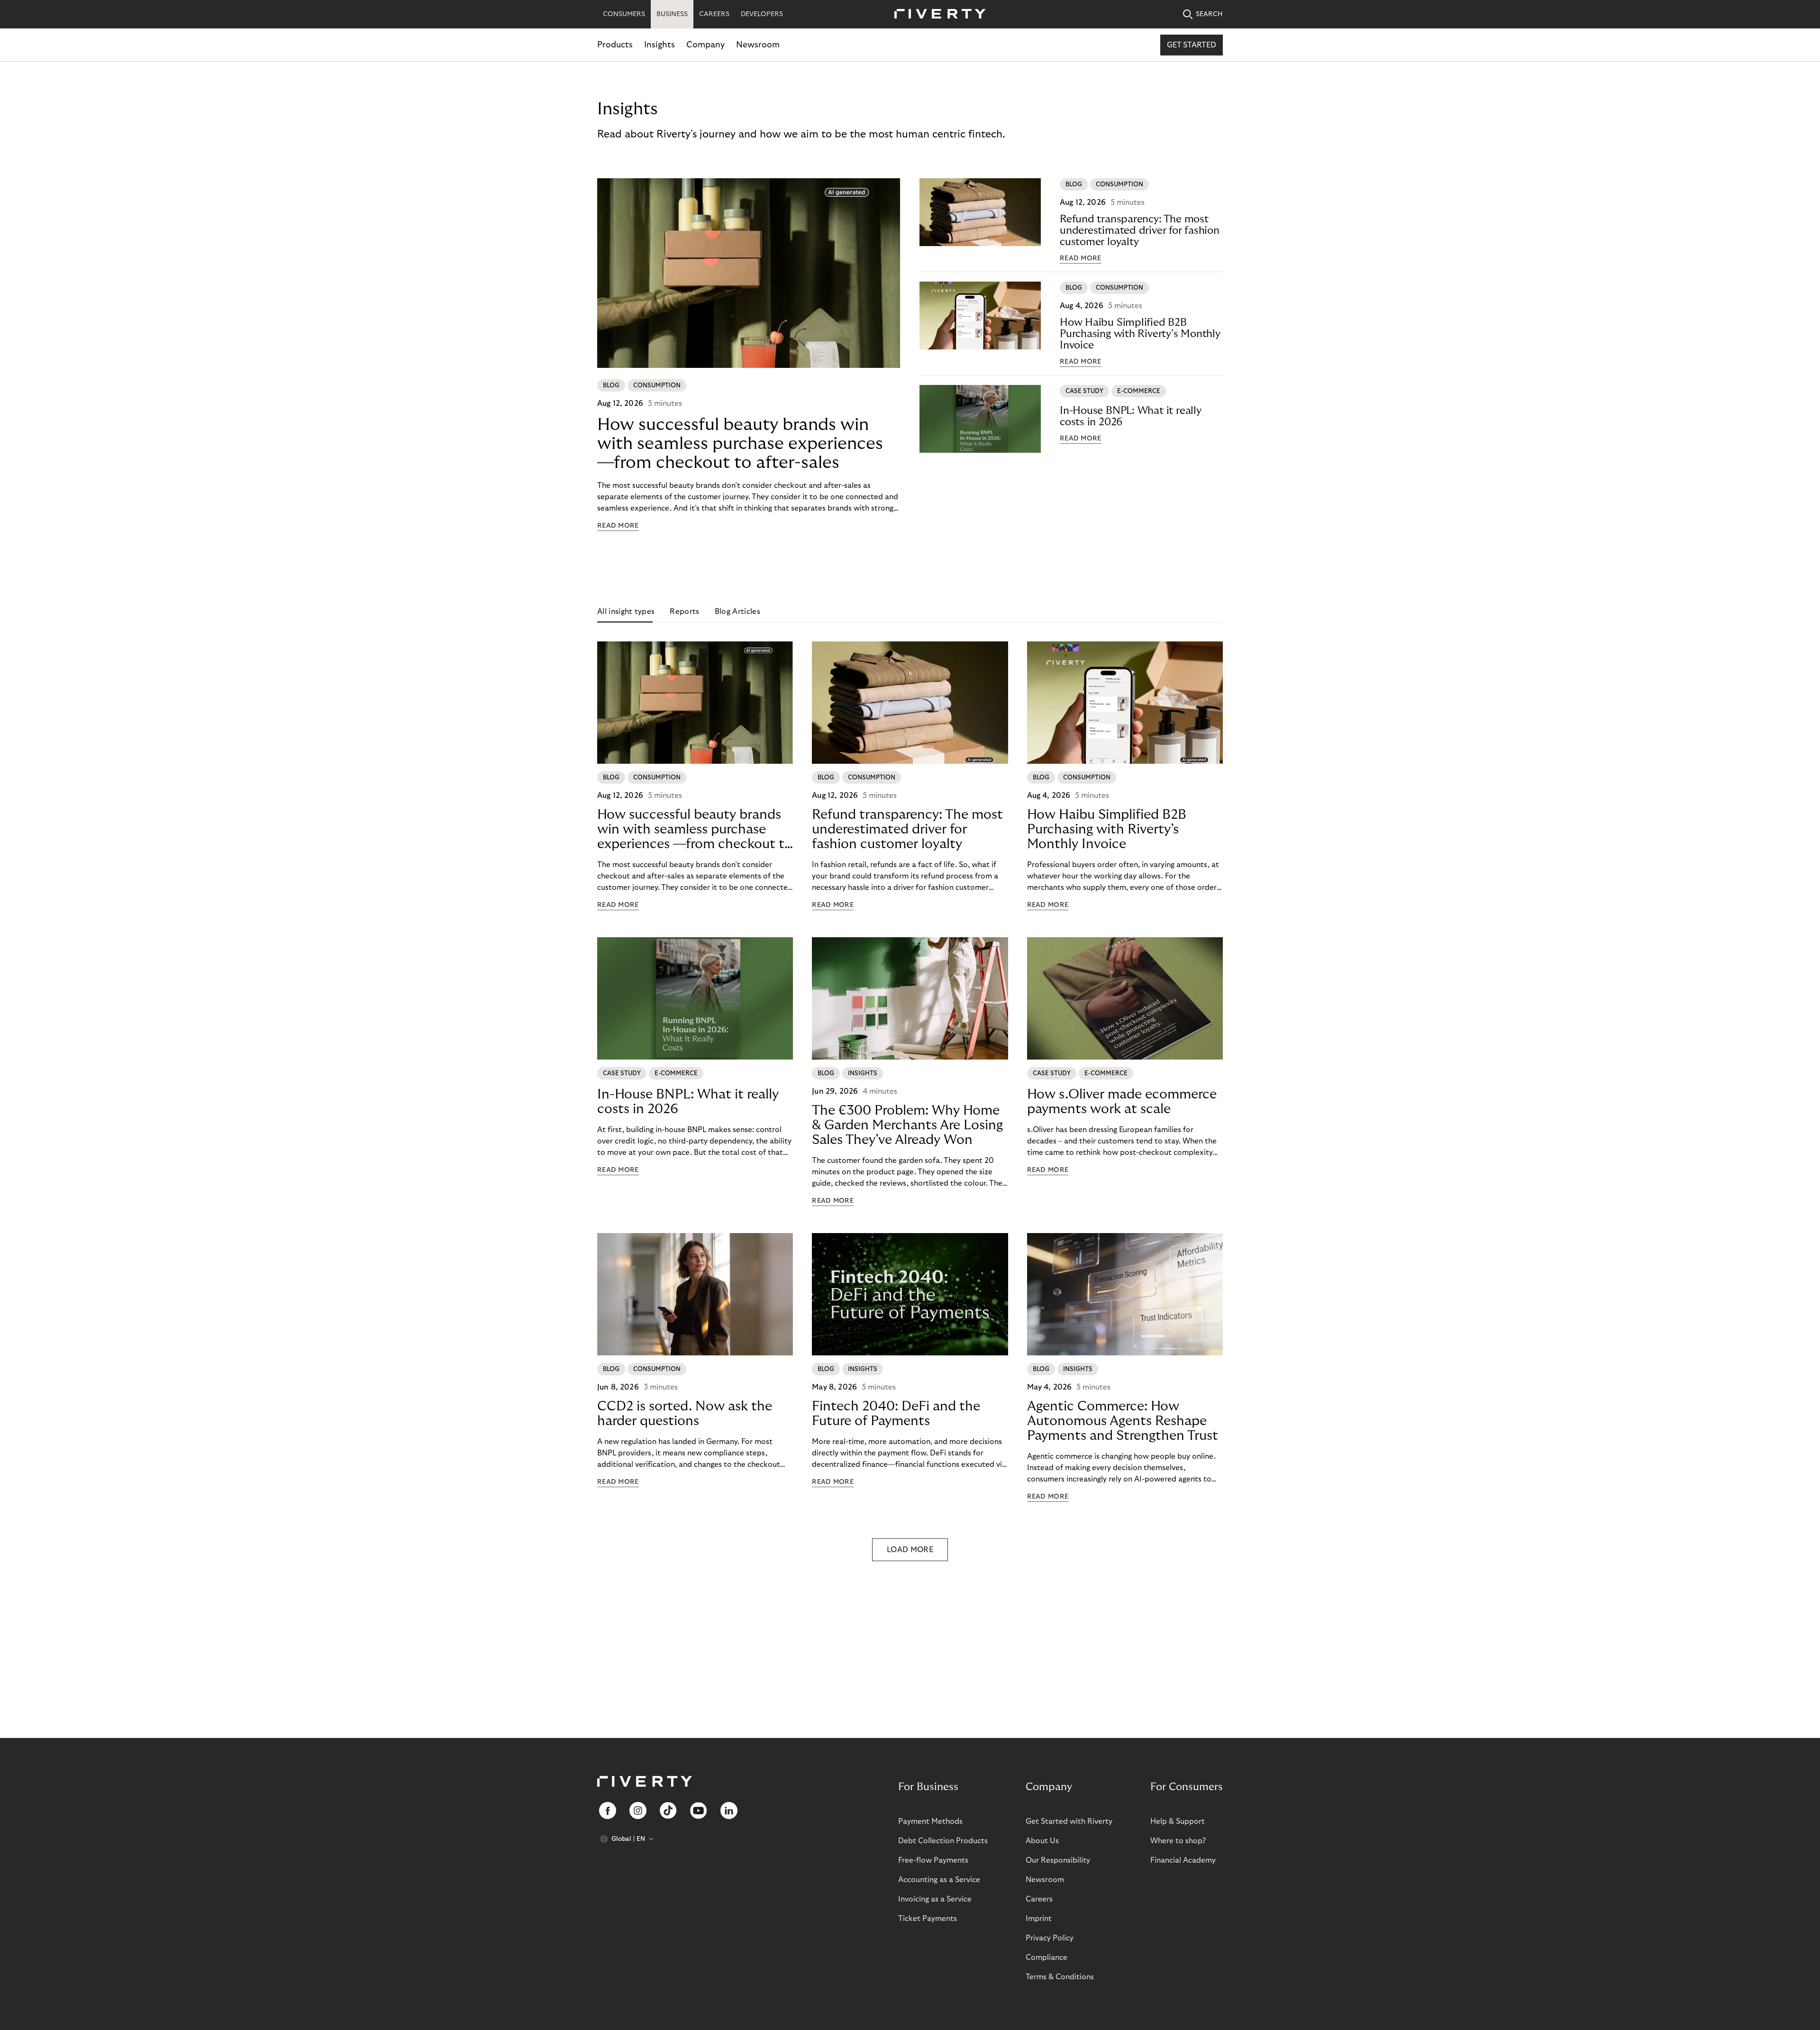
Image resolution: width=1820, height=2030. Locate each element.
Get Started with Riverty (1069, 1821)
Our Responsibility (1058, 1860)
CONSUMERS (624, 14)
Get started (1192, 45)
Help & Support (1178, 1821)
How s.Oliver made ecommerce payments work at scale (1122, 1102)
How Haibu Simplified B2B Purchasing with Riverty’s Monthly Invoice (1140, 334)
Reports (684, 612)
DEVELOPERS (762, 14)
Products (615, 45)
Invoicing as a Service (935, 1899)
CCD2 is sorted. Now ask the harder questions (685, 1414)
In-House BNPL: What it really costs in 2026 (1131, 416)
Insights (660, 45)
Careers (1039, 1899)
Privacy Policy (1050, 1938)
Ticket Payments (928, 1919)
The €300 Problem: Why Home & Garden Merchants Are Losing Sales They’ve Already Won (907, 1125)
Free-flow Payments (933, 1860)
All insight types (626, 612)
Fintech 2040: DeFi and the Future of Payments (896, 1414)
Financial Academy (1183, 1860)
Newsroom (758, 45)
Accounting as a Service (939, 1880)
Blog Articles (737, 612)
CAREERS (714, 14)
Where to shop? (1178, 1841)
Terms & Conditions (1060, 1977)
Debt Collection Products (943, 1841)
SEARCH (1209, 14)
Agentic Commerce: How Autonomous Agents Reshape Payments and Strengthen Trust (1123, 1421)
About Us (1042, 1841)
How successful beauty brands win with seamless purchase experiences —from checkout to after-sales (740, 443)
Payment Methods (930, 1821)
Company (705, 45)
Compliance (1046, 1957)
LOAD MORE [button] (910, 1550)
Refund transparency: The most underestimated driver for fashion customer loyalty (1140, 230)
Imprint (1039, 1919)
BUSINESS (672, 14)
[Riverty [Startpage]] (937, 14)
